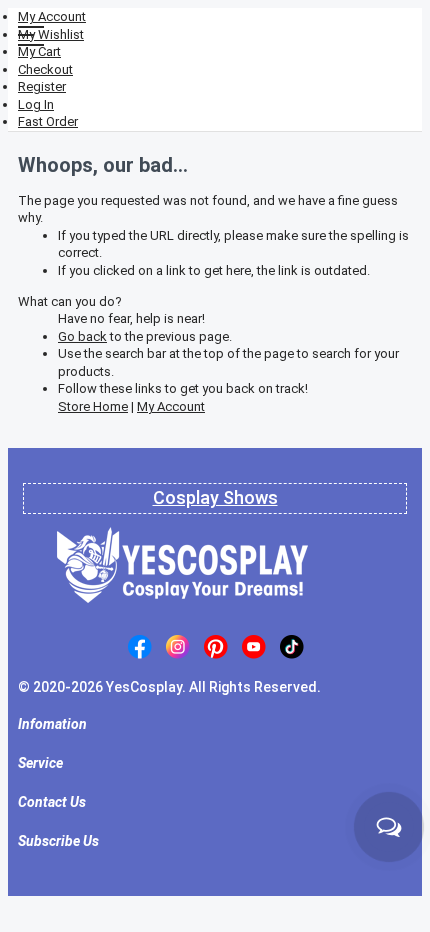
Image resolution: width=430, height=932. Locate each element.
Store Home (93, 406)
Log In (36, 104)
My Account (52, 16)
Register (42, 86)
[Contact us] (389, 827)
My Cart (39, 51)
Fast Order (48, 121)
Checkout (45, 69)
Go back (82, 336)
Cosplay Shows (215, 497)
